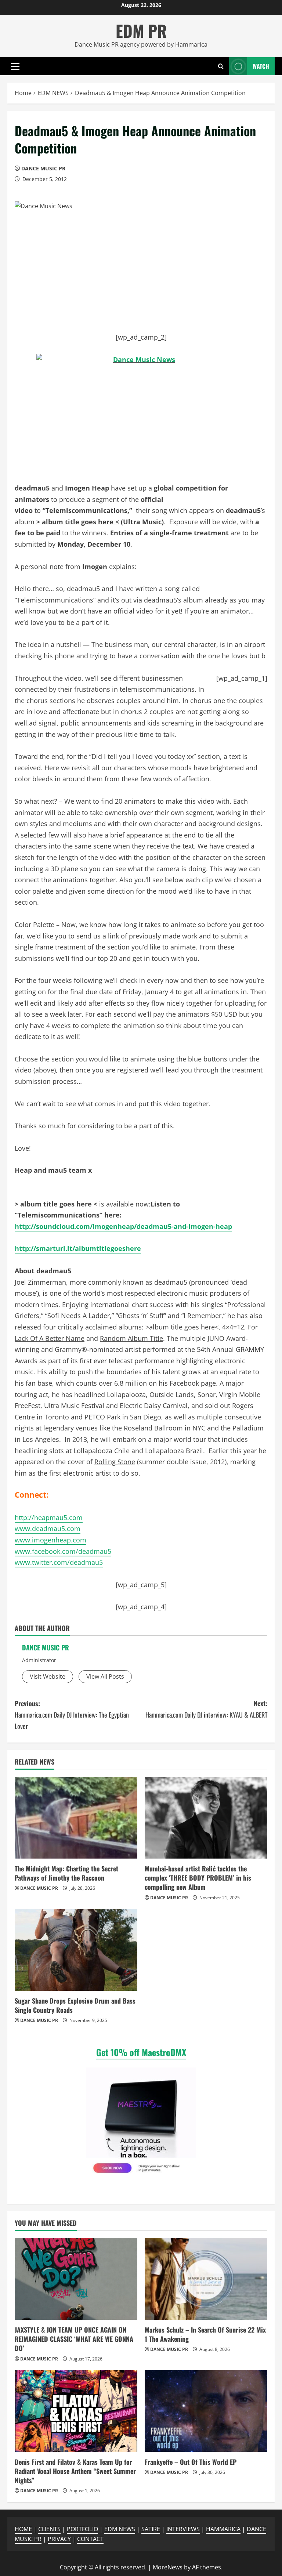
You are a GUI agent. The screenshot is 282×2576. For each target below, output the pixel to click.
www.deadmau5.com (48, 1528)
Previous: (72, 1714)
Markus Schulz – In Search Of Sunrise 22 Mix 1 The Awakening (205, 2334)
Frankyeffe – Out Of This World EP (191, 2462)
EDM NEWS (120, 2529)
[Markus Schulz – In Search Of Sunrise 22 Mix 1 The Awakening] (206, 2279)
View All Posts (105, 1676)
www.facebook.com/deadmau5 (63, 1551)
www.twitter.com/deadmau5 (59, 1562)
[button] (15, 66)
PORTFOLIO (82, 2529)
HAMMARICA (223, 2529)
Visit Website (48, 1676)
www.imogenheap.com (50, 1540)
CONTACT (90, 2539)
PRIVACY (59, 2539)
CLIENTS (49, 2529)
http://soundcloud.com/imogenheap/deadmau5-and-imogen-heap (123, 1226)
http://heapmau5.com (49, 1517)
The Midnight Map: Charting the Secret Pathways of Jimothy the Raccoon (66, 1873)
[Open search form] (221, 66)
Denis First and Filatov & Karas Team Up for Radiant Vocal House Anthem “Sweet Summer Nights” (75, 2471)
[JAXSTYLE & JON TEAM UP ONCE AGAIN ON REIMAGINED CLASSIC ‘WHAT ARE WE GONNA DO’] (76, 2279)
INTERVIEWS (183, 2529)
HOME (23, 2529)
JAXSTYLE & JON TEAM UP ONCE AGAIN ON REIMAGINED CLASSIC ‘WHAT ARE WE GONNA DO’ (74, 2339)
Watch (261, 66)
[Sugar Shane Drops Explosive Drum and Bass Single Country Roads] (76, 1950)
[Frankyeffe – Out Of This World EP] (206, 2411)
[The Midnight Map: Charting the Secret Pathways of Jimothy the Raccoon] (76, 1818)
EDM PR (141, 31)
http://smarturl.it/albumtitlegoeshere (78, 1248)
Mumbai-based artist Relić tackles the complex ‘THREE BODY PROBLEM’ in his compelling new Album (198, 1878)
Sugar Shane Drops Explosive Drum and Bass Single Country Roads (75, 2005)
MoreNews (168, 2567)
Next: (206, 1709)
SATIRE (151, 2529)
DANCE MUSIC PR (43, 168)
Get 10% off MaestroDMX (141, 2052)
